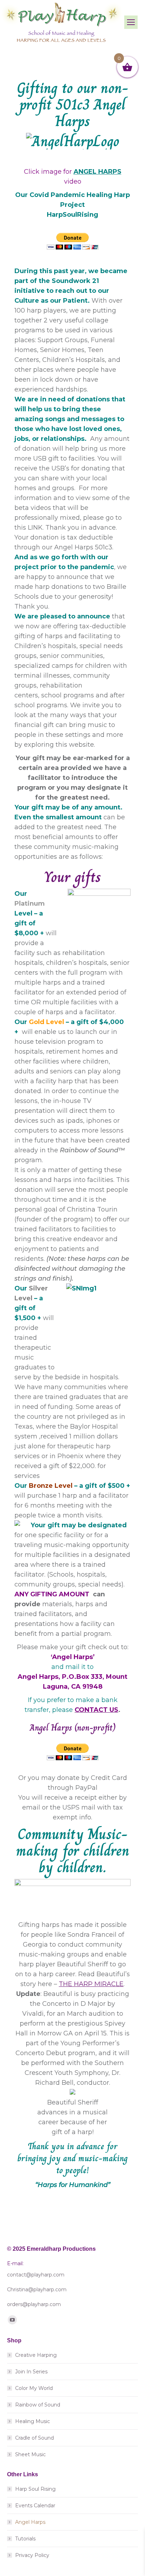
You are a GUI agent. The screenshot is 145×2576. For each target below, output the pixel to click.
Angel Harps (30, 2522)
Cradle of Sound (34, 2438)
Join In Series (31, 2372)
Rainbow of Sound (38, 2405)
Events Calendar (35, 2506)
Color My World (34, 2388)
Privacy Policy (32, 2555)
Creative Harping (36, 2355)
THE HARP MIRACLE (91, 1984)
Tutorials (25, 2539)
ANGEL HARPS (97, 172)
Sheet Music (30, 2454)
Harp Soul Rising (35, 2489)
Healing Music (33, 2421)
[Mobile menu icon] (131, 22)
